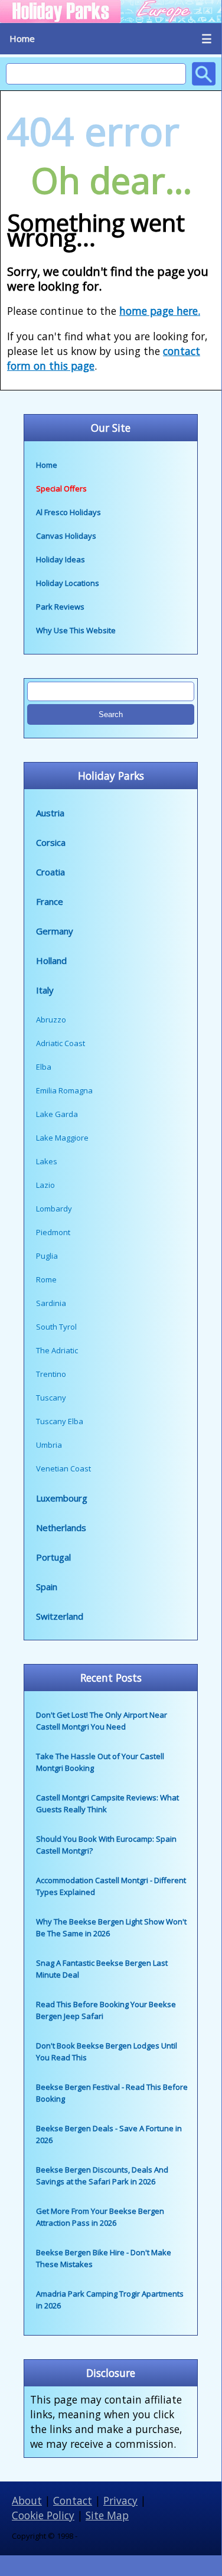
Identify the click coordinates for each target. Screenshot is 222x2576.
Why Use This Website (76, 630)
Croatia (50, 872)
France (50, 901)
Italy (45, 990)
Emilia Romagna (64, 1090)
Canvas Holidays (66, 536)
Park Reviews (60, 607)
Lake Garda (57, 1114)
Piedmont (53, 1232)
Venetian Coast (63, 1468)
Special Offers (61, 489)
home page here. (160, 311)
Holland (51, 960)
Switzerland (60, 1616)
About (27, 2500)
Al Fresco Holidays (68, 512)
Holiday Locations (68, 583)
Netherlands (61, 1528)
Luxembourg (62, 1498)
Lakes (47, 1161)
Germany (55, 931)
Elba (44, 1067)
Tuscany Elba (60, 1421)
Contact (73, 2500)
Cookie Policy (43, 2515)
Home (22, 38)
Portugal (53, 1557)
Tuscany (51, 1398)
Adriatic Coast (61, 1043)
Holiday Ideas (61, 559)
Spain (47, 1587)
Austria (50, 813)
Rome (46, 1279)
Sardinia (51, 1303)
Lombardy (54, 1209)
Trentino (51, 1374)
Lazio (45, 1185)
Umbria (49, 1445)
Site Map (107, 2515)
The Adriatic (57, 1350)
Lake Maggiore (62, 1138)
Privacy (120, 2500)
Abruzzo (51, 1020)
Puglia (47, 1256)
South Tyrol (56, 1327)
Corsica (51, 842)
